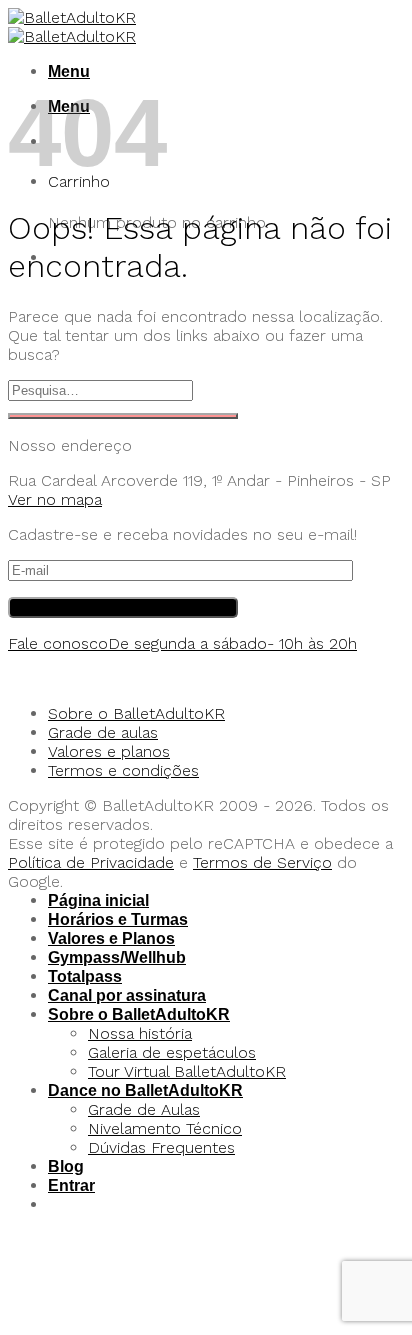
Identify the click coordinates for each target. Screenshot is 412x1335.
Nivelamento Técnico (165, 1128)
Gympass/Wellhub (117, 957)
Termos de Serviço (262, 862)
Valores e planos (109, 751)
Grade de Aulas (144, 1109)
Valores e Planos (111, 938)
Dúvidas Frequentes (161, 1147)
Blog (66, 1166)
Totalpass (85, 976)
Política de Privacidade (91, 862)
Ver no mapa (55, 499)
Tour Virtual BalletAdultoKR (187, 1071)
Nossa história (140, 1033)
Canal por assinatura (127, 995)
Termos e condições (123, 770)
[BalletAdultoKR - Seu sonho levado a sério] (72, 27)
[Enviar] (123, 416)
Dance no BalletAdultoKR (145, 1090)
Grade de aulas (103, 732)
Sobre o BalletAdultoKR (136, 713)
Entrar (71, 1185)
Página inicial (98, 900)
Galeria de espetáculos (172, 1052)
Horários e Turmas (118, 919)
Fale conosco (182, 643)
